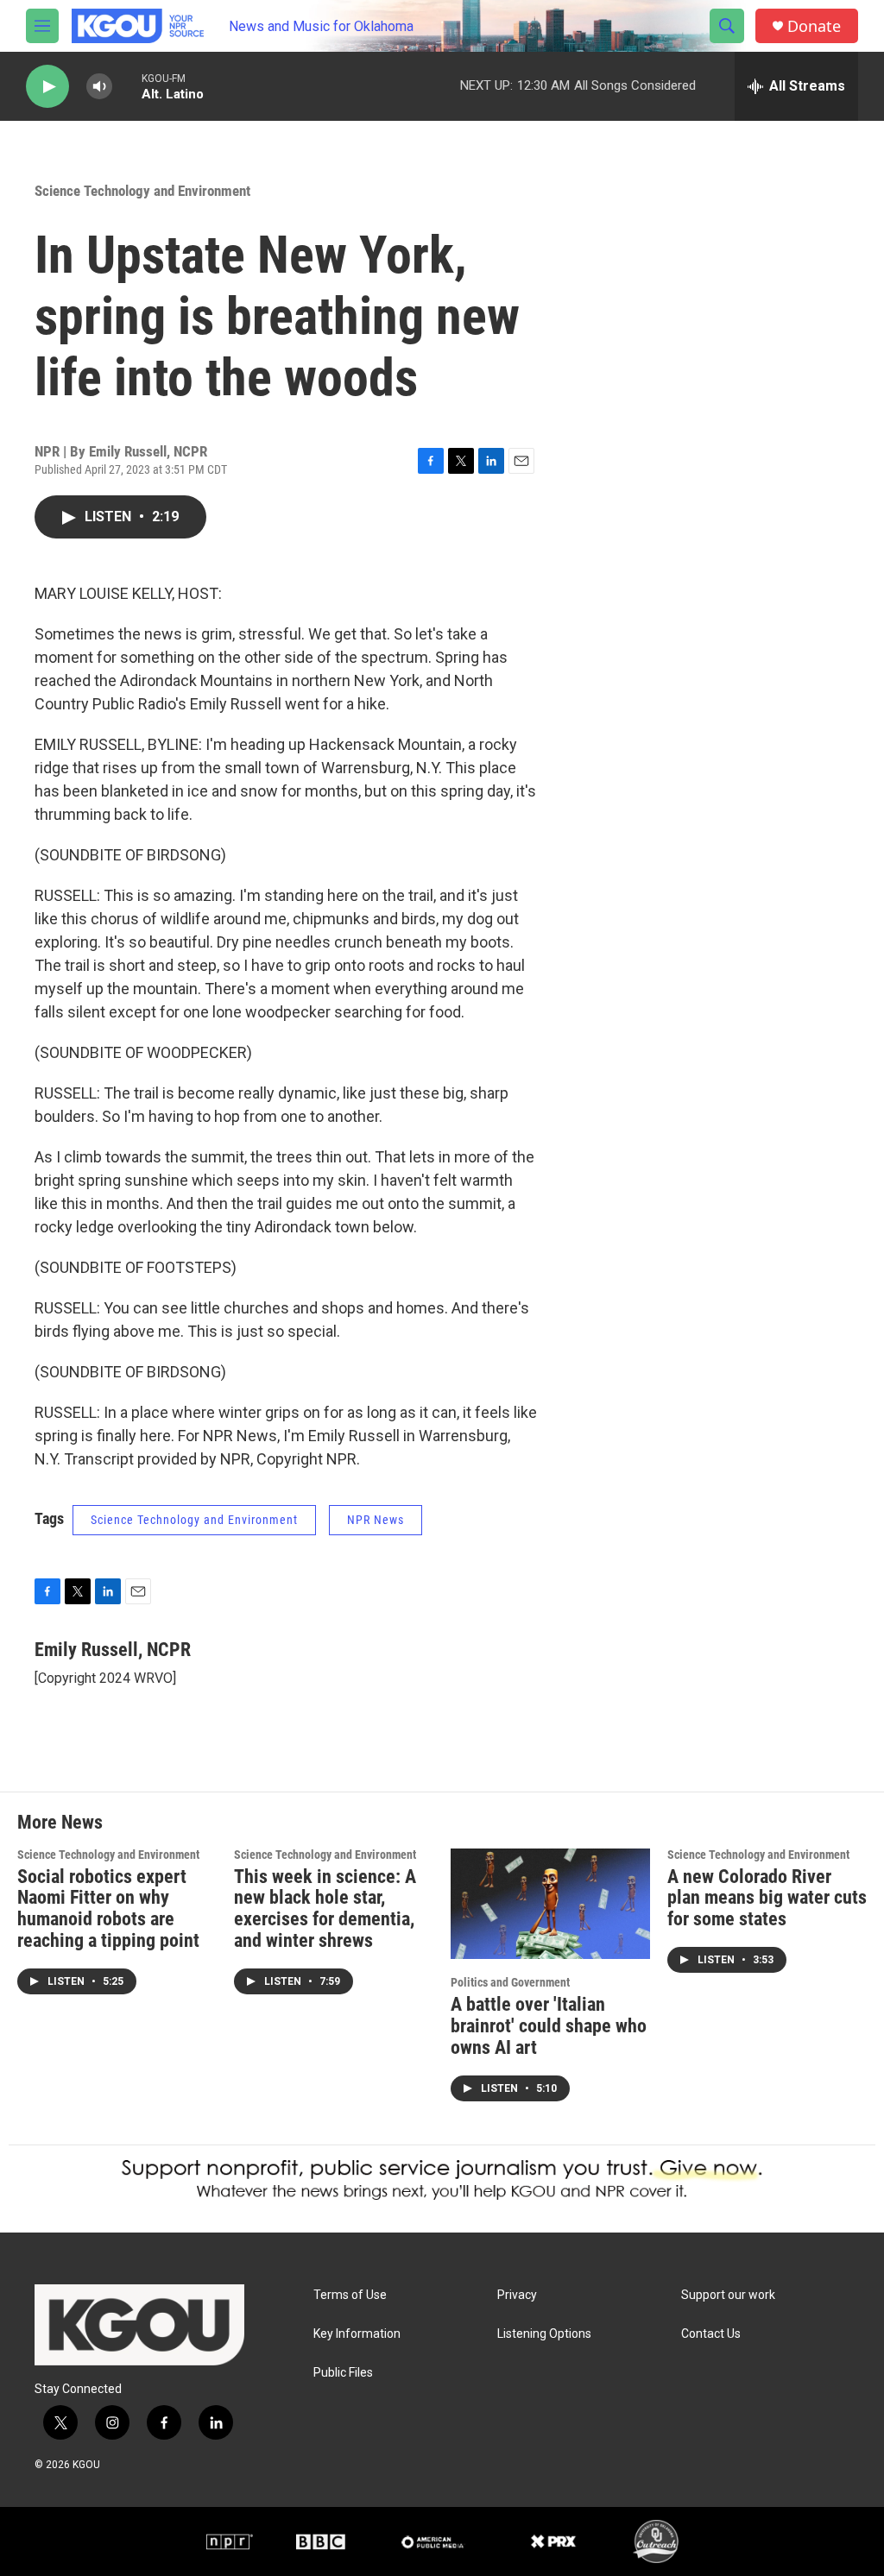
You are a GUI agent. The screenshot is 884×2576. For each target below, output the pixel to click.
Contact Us (711, 2334)
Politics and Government (510, 1982)
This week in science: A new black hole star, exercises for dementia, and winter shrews (325, 1909)
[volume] (99, 87)
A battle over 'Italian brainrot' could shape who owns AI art (549, 2026)
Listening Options (544, 2334)
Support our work (728, 2295)
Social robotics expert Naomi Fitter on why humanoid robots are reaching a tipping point (108, 1909)
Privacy (517, 2295)
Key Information (357, 2334)
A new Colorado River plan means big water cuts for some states (767, 1898)
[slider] (127, 86)
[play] (47, 87)
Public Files (343, 2373)
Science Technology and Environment (142, 191)
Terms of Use (350, 2295)
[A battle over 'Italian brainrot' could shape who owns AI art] (550, 1904)
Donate (814, 26)
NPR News (376, 1520)
